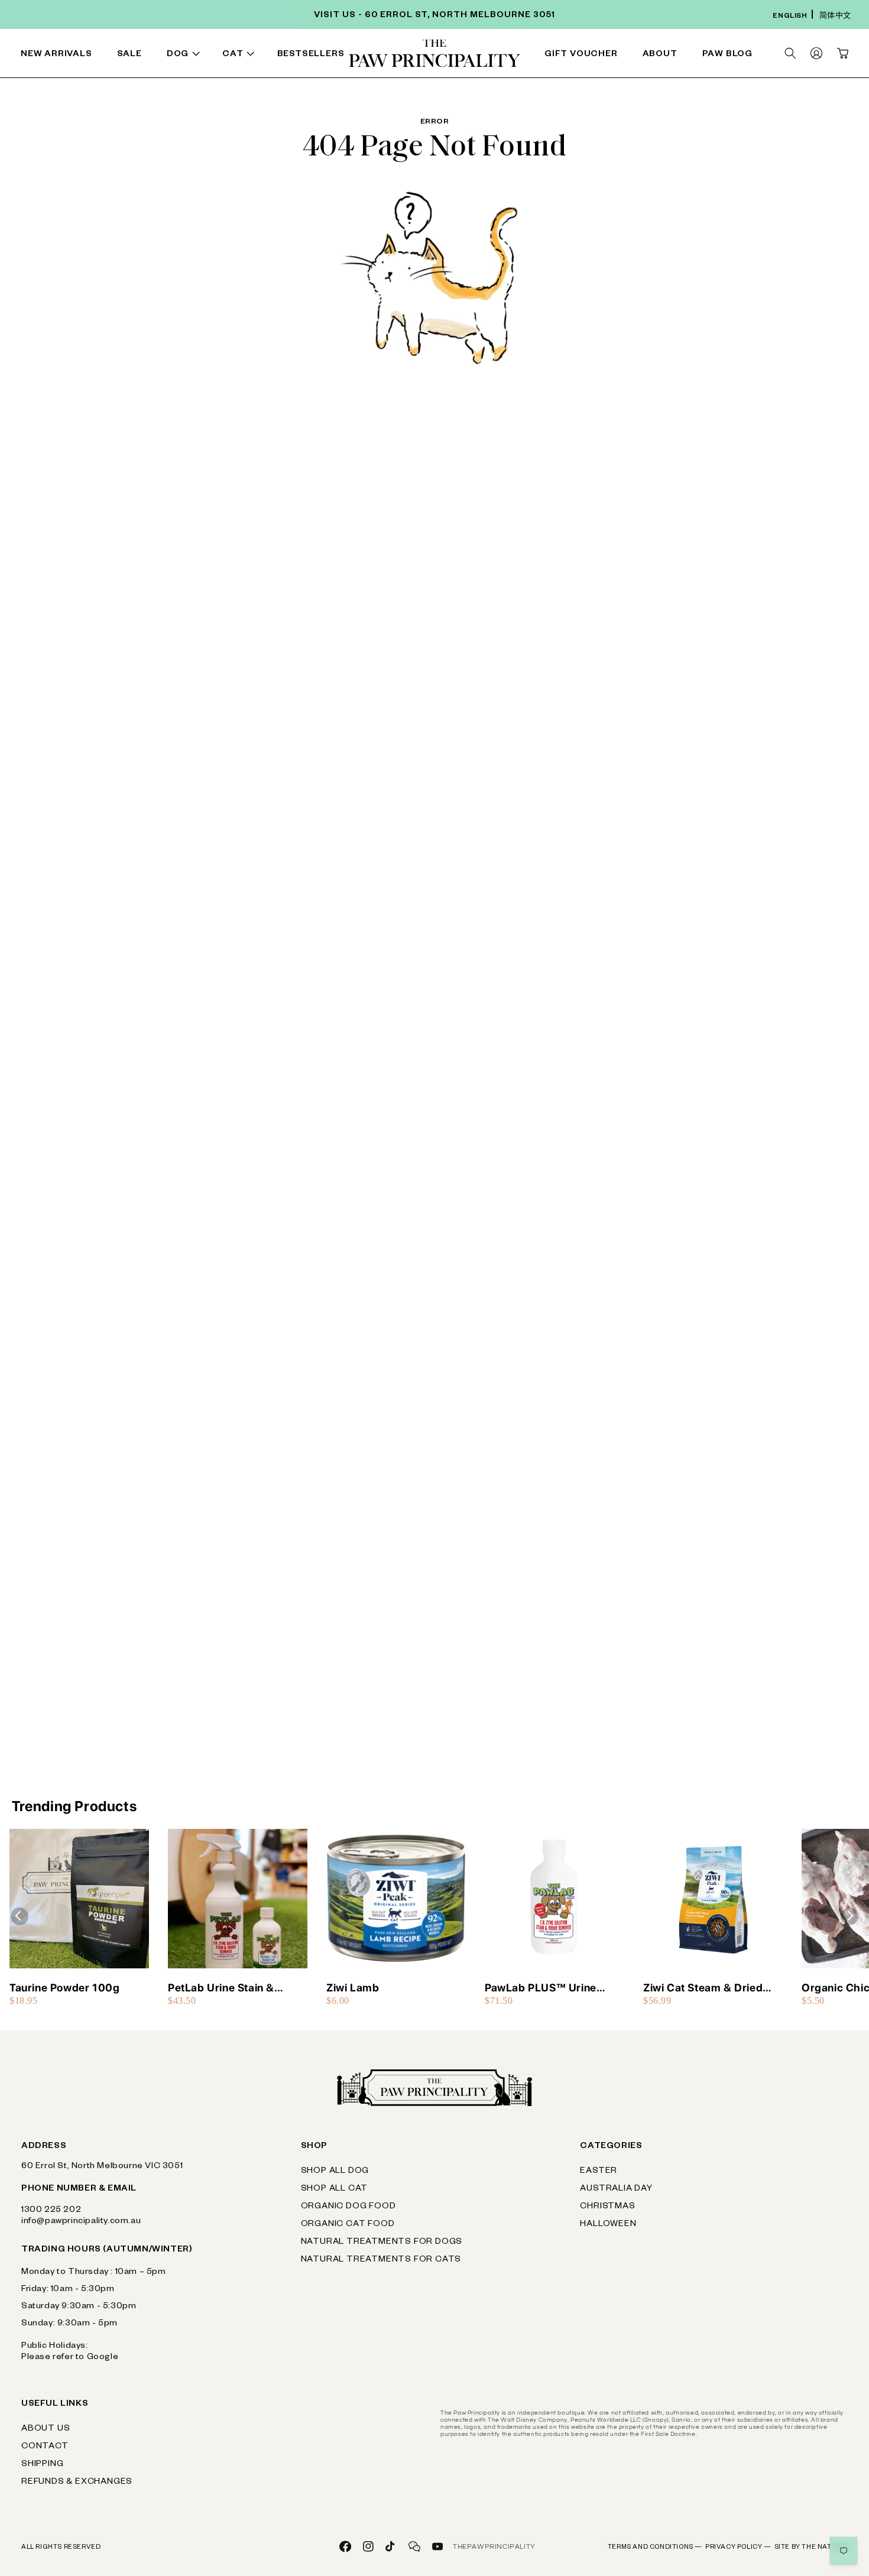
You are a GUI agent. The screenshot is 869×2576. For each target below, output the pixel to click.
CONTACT (45, 2447)
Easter (599, 2172)
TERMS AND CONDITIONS (655, 2548)
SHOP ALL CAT (335, 2189)
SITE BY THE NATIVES (811, 2548)
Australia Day (616, 2189)
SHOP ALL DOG (335, 2172)
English (790, 17)
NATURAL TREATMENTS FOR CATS (381, 2260)
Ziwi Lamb (353, 1988)
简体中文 (835, 17)
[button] (186, 55)
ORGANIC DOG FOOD (348, 2207)
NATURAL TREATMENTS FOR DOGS (382, 2243)
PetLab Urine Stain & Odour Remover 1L (221, 1988)
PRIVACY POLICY (738, 2548)
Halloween (608, 2225)
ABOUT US (46, 2429)
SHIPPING (42, 2465)
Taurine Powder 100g (64, 1988)
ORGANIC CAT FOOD (348, 2225)
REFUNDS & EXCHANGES (77, 2483)
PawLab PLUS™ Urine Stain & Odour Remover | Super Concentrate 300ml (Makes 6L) (552, 1988)
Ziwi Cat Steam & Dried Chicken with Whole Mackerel (703, 1988)
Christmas (607, 2207)
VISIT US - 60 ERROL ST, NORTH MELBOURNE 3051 (434, 16)
